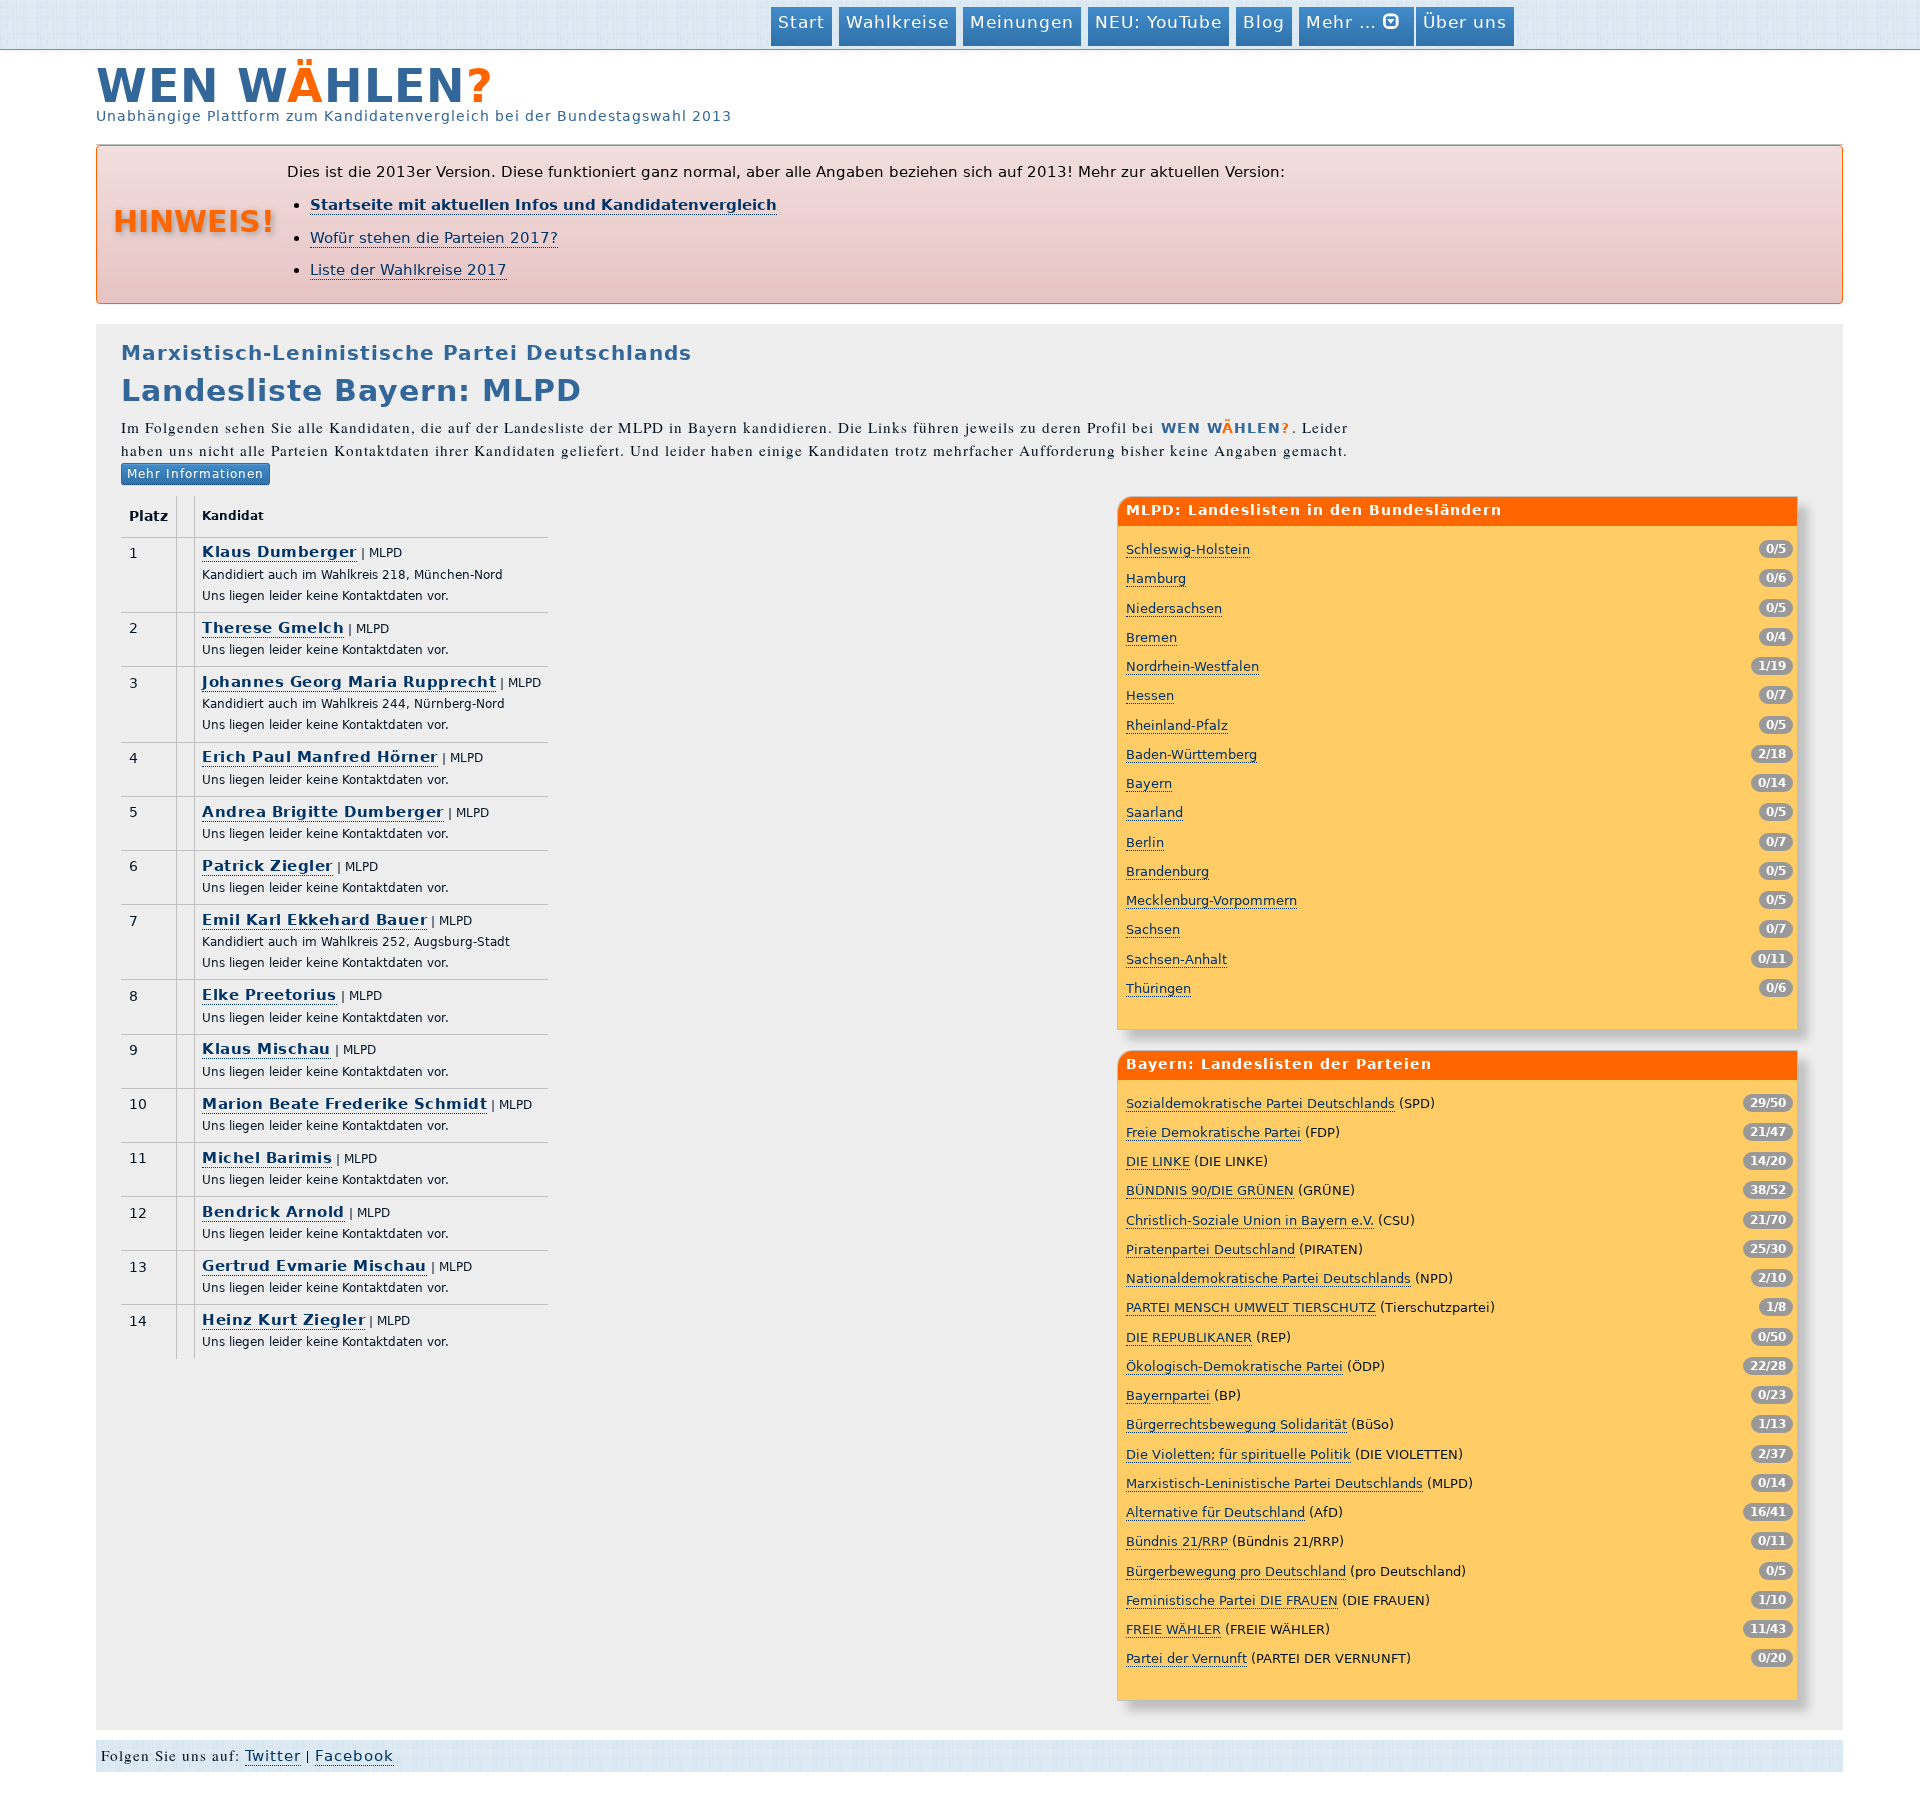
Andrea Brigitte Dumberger (323, 812)
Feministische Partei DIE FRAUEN (1232, 1600)
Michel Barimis (267, 1158)
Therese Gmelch (273, 628)
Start (801, 22)
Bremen (1151, 637)
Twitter (273, 1756)
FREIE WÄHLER (1173, 1629)
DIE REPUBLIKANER (1189, 1337)
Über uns (1465, 22)
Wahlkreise (897, 22)
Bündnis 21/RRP (1177, 1541)
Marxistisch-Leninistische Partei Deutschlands (1274, 1483)
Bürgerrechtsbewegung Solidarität (1236, 1424)
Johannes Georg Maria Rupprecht (349, 682)
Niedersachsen (1174, 608)
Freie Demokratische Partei (1213, 1132)
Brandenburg (1167, 871)
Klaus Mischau (266, 1049)
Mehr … (1344, 22)
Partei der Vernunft (1186, 1658)
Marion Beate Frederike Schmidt (344, 1104)
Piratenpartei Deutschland (1210, 1249)
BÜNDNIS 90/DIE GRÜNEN (1210, 1190)
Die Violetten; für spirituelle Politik (1238, 1454)
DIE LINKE (1158, 1161)
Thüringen (1158, 988)
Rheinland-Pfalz (1177, 725)
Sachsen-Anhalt (1176, 959)
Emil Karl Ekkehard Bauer (314, 920)
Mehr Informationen (195, 474)
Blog (1264, 22)
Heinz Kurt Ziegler (283, 1320)
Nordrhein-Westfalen (1192, 666)
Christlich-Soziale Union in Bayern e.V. (1250, 1220)
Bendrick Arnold (273, 1212)
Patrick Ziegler (267, 866)
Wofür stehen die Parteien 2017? (434, 238)
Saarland (1154, 812)
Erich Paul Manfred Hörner (320, 757)
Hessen (1150, 695)
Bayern (1149, 783)
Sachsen (1153, 929)
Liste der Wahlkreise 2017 (408, 270)
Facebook (354, 1756)
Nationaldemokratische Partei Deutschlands (1268, 1278)
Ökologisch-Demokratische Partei (1234, 1366)
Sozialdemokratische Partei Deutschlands (1260, 1103)
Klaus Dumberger (279, 552)
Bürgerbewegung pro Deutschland (1236, 1571)
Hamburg (1156, 578)
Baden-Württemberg (1191, 754)
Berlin (1145, 842)
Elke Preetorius (269, 995)
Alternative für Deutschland (1215, 1512)
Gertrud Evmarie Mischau (314, 1266)
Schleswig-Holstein (1188, 549)
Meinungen (1022, 22)
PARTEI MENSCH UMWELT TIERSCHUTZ (1251, 1307)
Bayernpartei (1168, 1395)
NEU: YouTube (1158, 22)
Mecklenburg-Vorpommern (1211, 900)
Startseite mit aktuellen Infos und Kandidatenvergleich (543, 205)
